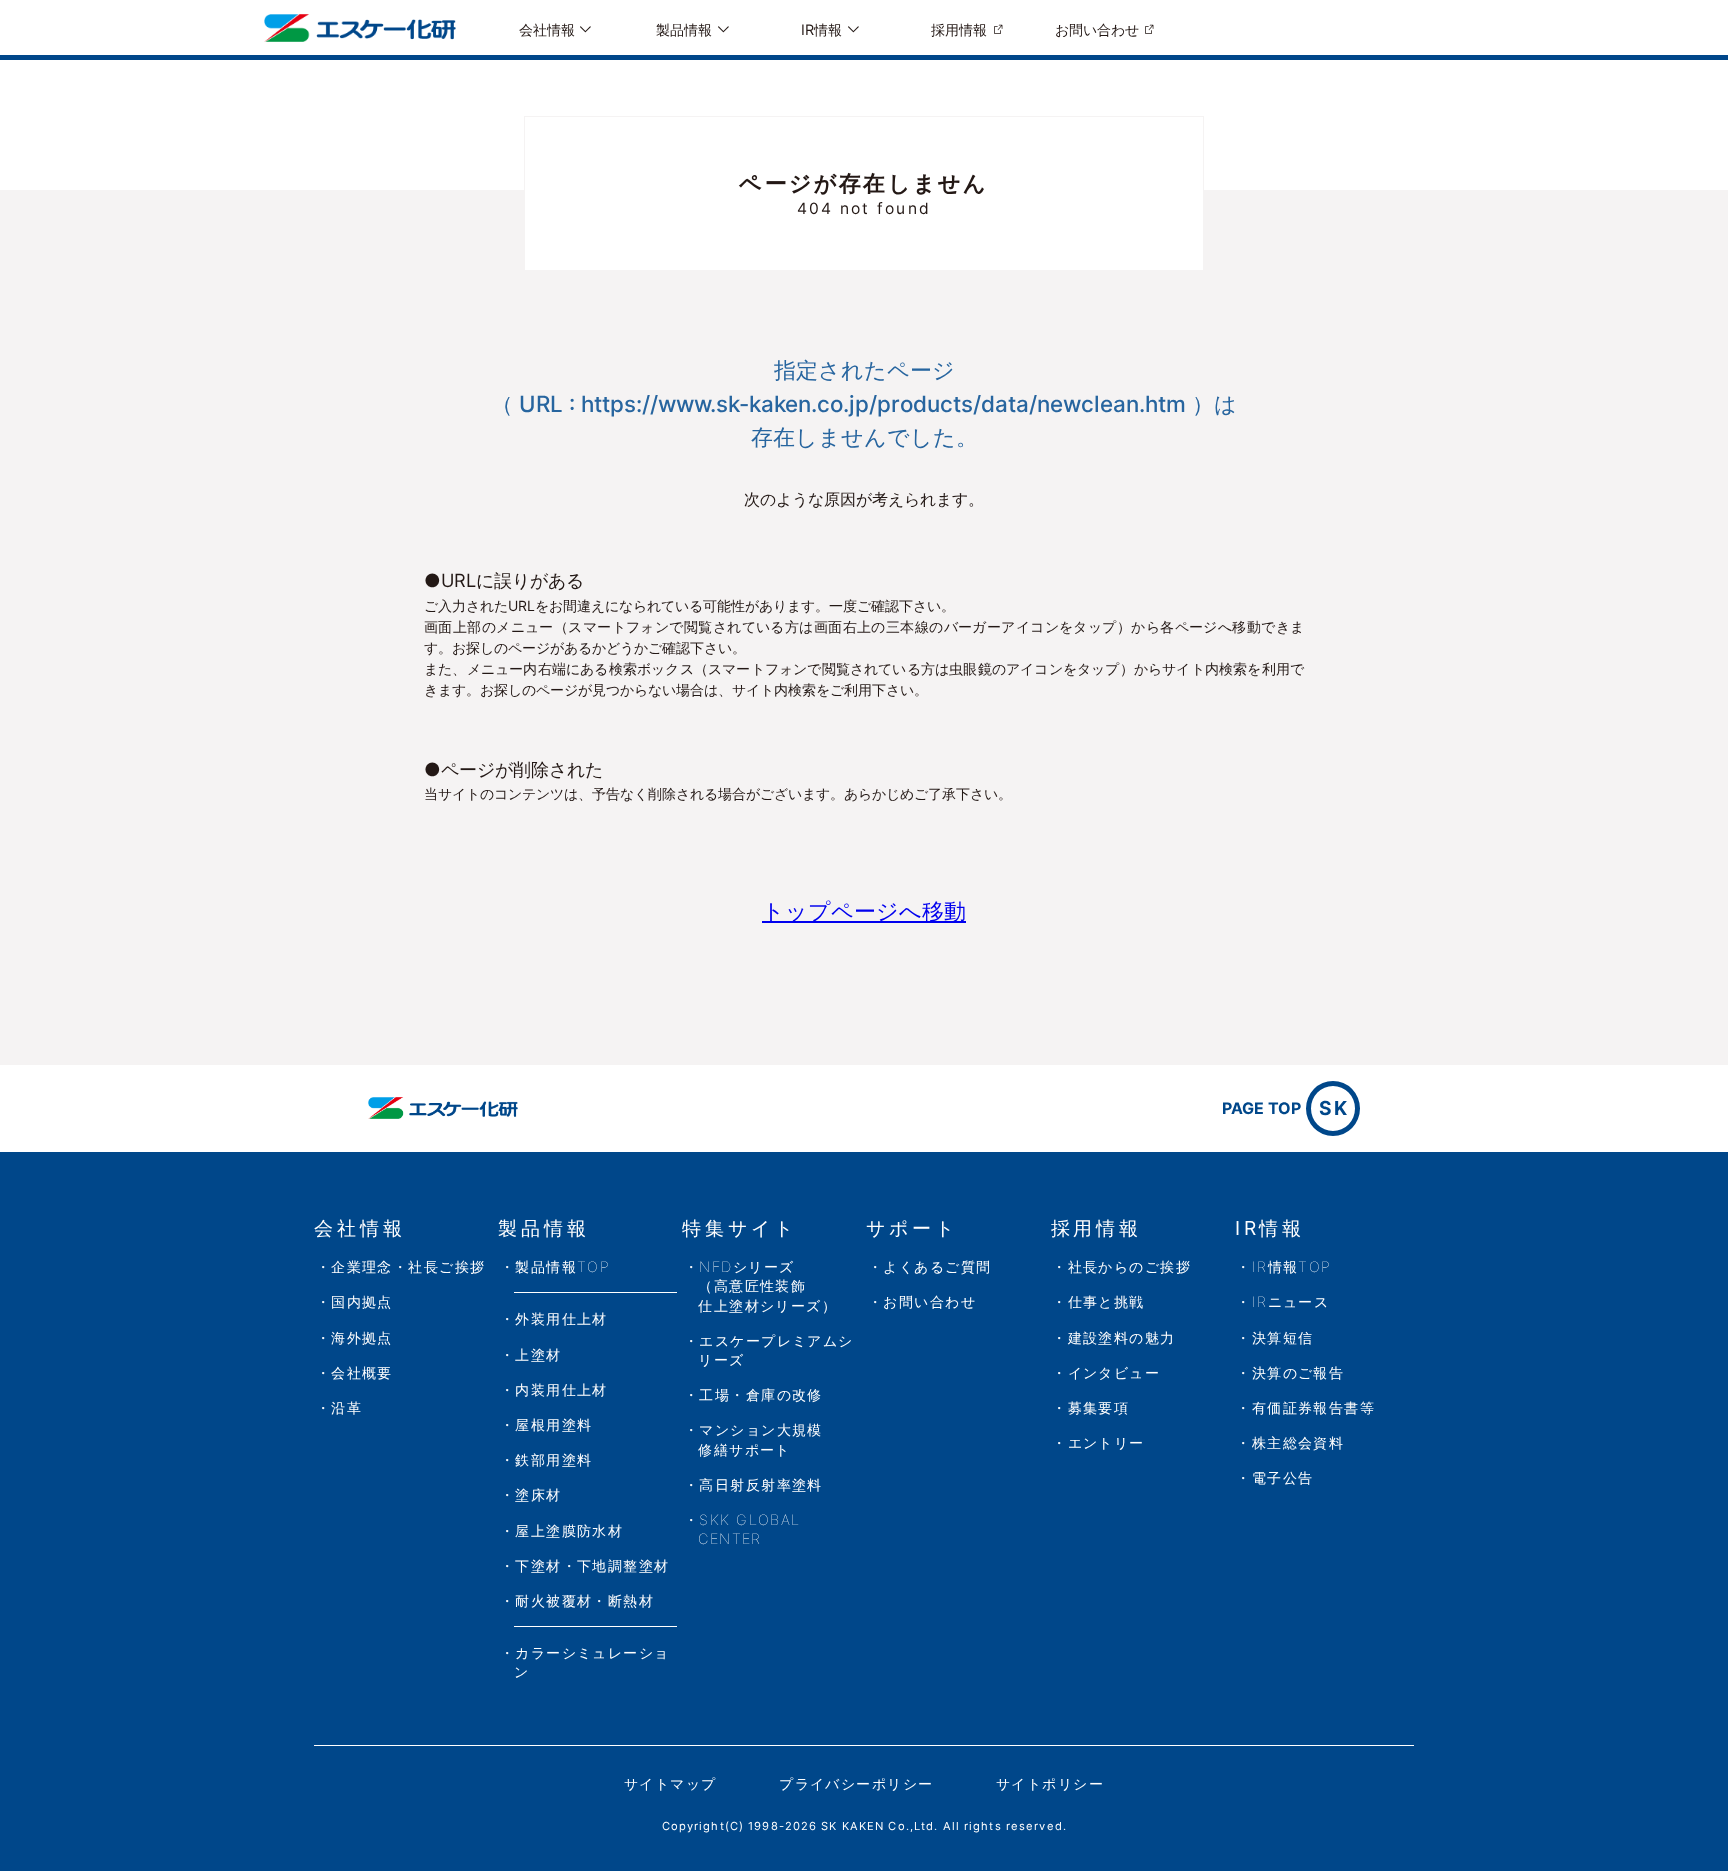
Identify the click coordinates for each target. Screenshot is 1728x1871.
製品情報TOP (562, 1266)
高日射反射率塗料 (761, 1484)
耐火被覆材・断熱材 (584, 1600)
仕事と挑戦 (1106, 1301)
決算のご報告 (1298, 1372)
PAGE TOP (1285, 1108)
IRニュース (1291, 1301)
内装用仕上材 (561, 1389)
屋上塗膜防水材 (569, 1530)
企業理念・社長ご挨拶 (408, 1266)
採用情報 (959, 29)
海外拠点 (362, 1337)
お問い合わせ (1097, 29)
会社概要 (362, 1372)
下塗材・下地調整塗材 (592, 1565)
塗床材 (538, 1494)
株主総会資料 (1298, 1442)
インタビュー (1114, 1372)
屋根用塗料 (553, 1424)
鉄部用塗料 (553, 1459)
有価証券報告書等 (1314, 1407)
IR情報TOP (1292, 1266)
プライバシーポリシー (856, 1783)
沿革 (346, 1407)
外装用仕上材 (561, 1318)
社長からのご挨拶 (1130, 1266)
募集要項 (1099, 1407)
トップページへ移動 (864, 910)
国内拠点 (362, 1301)
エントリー (1106, 1442)
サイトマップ (670, 1783)
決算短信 (1283, 1337)
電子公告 (1283, 1477)
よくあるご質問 (937, 1266)
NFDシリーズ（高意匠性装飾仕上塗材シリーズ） (767, 1285)
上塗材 (538, 1354)
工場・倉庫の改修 (761, 1394)
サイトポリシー (1050, 1783)
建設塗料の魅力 (1122, 1337)
